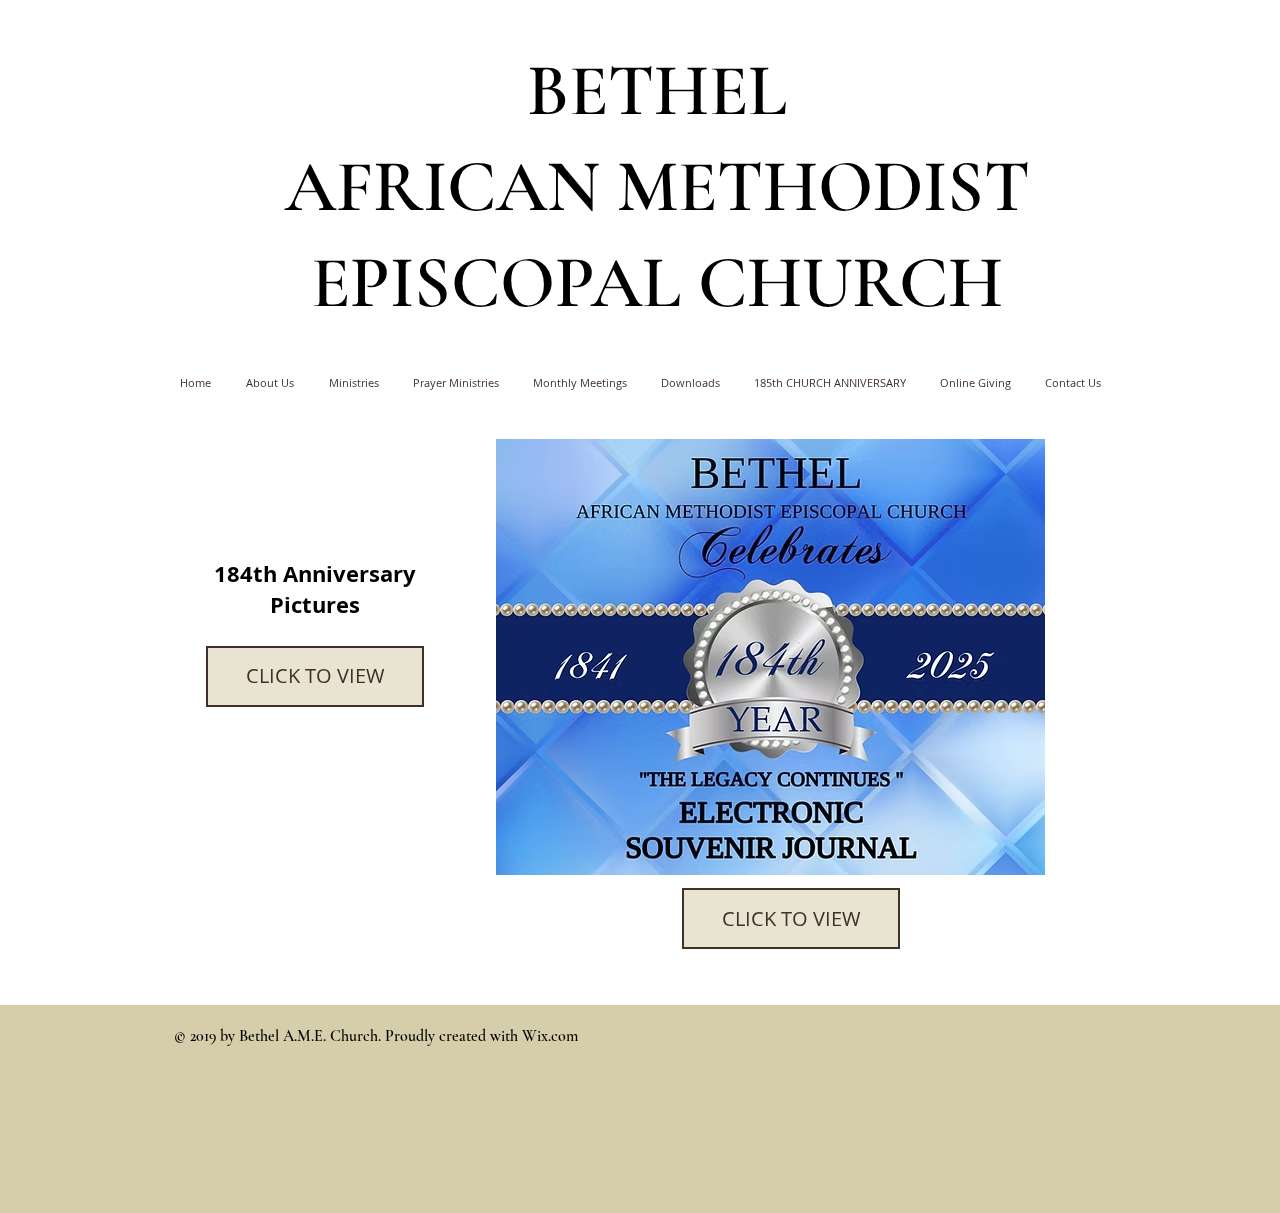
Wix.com (550, 1036)
